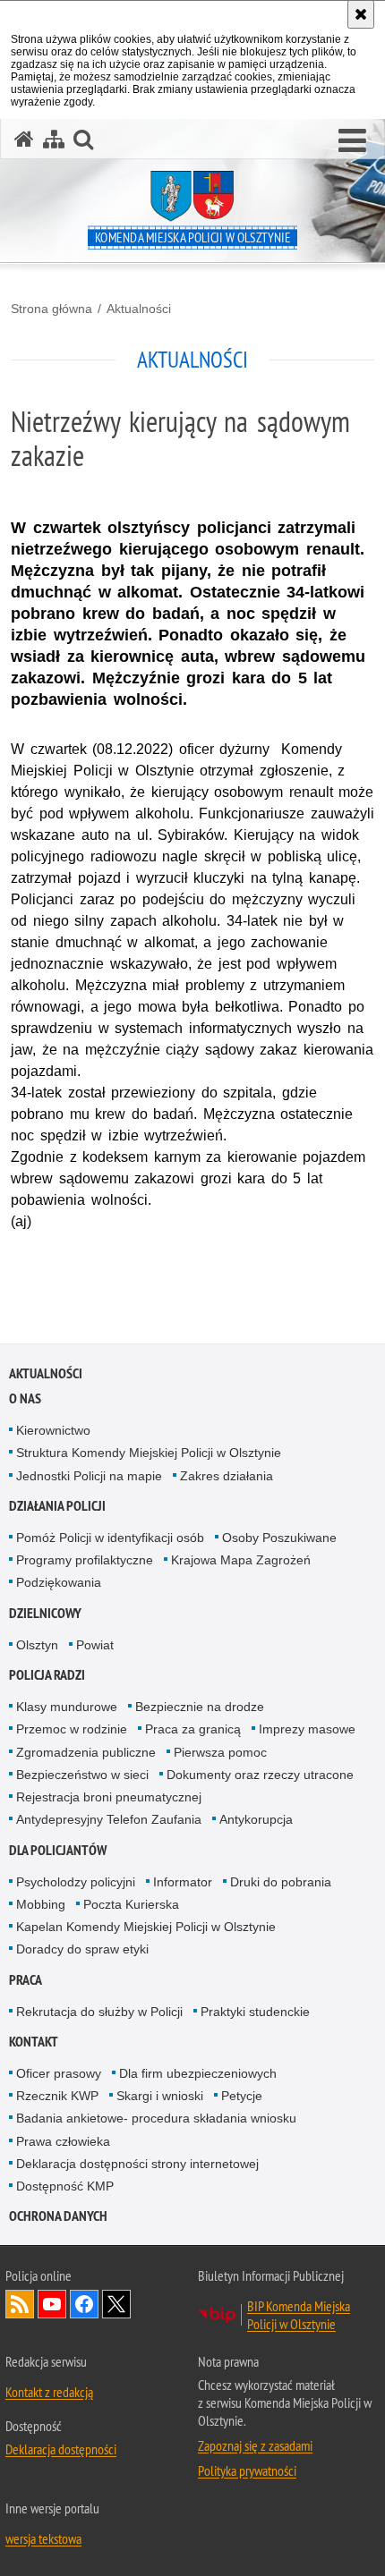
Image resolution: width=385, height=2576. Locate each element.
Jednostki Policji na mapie (89, 1476)
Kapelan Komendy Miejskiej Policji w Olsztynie (146, 1927)
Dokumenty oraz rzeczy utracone (260, 1775)
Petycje (242, 2096)
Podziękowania (59, 1582)
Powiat (95, 1645)
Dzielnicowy (45, 1613)
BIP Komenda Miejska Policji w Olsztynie (299, 2315)
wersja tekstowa (43, 2538)
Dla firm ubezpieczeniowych (198, 2073)
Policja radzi (47, 1675)
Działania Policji (57, 1506)
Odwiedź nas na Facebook (84, 2304)
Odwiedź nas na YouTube (52, 2304)
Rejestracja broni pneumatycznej (109, 1797)
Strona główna (51, 309)
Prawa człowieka (63, 2141)
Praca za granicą (193, 1729)
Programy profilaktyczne (85, 1560)
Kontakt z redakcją (49, 2392)
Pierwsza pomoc (220, 1752)
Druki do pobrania (281, 1882)
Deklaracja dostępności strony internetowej (137, 2164)
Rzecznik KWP (57, 2096)
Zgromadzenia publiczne (86, 1752)
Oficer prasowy (59, 2073)
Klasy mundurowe (67, 1707)
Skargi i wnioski (160, 2096)
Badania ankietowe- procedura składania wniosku (156, 2118)
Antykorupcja (256, 1819)
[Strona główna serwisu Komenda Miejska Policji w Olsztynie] (24, 139)
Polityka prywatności (247, 2470)
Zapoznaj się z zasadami (255, 2445)
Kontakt (34, 2042)
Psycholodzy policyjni (76, 1882)
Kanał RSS (20, 2304)
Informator (183, 1882)
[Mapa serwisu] (54, 139)
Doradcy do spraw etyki (82, 1949)
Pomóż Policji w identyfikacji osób (110, 1538)
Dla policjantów (58, 1850)
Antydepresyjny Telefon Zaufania (109, 1819)
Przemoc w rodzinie (72, 1729)
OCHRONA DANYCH (58, 2216)
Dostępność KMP (65, 2186)
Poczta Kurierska (131, 1904)
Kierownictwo (53, 1430)
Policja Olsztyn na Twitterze (116, 2304)
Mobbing (41, 1904)
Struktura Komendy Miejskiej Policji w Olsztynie (149, 1453)
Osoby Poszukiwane (279, 1538)
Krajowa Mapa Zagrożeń (241, 1560)
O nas (25, 1398)
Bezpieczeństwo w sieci (82, 1775)
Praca (26, 1980)
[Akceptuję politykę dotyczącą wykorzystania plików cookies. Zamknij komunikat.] (361, 14)
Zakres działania (227, 1476)
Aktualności (139, 309)
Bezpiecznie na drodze (200, 1707)
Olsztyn (37, 1645)
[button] (352, 141)
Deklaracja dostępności (61, 2449)
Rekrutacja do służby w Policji (99, 2012)
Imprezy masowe (307, 1729)
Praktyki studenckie (255, 2012)
